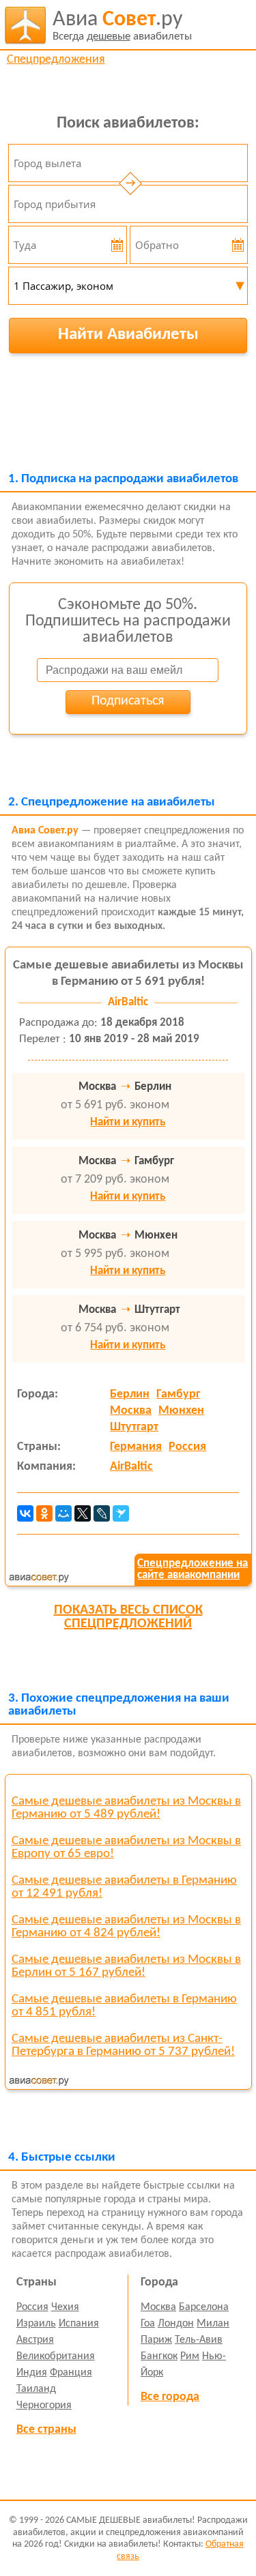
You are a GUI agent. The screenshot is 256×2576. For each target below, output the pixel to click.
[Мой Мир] (63, 1513)
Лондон (176, 2324)
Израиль (36, 2324)
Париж (156, 2340)
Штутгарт (134, 1427)
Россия (187, 1447)
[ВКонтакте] (25, 1513)
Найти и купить (128, 1122)
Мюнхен (181, 1411)
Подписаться (128, 701)
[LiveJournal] (102, 1513)
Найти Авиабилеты (128, 335)
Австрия (35, 2340)
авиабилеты (122, 26)
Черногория (44, 2405)
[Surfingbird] (121, 1513)
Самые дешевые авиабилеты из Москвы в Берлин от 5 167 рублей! (126, 1966)
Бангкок (159, 2356)
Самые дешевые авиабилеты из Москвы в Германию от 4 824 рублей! (126, 1927)
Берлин (130, 1394)
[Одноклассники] (44, 1513)
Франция (71, 2373)
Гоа (148, 2324)
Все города (170, 2397)
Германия (136, 1447)
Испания (79, 2324)
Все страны (46, 2430)
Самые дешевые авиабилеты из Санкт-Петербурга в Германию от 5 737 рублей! (123, 2045)
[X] (83, 1513)
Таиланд (36, 2389)
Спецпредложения (56, 60)
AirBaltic (131, 1467)
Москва (131, 1411)
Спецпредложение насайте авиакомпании (193, 1569)
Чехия (65, 2307)
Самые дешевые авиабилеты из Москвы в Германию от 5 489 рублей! (126, 1808)
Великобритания (56, 2356)
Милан (213, 2324)
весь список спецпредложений (128, 1617)
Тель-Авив (199, 2340)
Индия (32, 2373)
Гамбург (178, 1394)
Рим (190, 2356)
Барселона (204, 2307)
